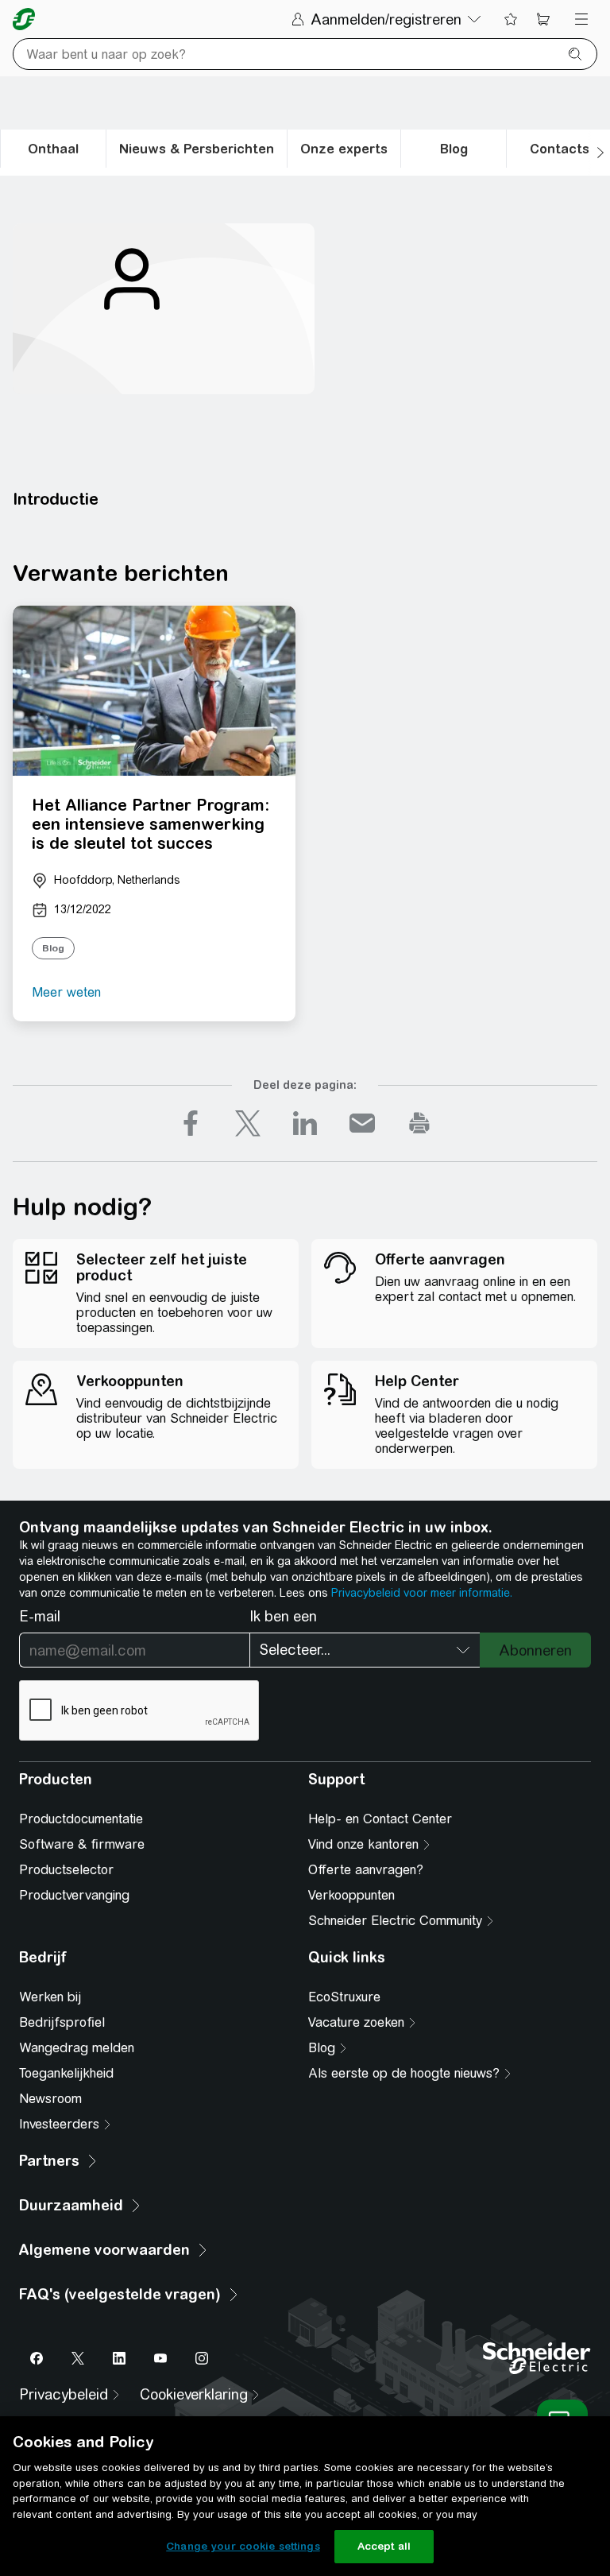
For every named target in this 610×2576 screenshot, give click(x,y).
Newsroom (50, 2099)
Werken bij (50, 1997)
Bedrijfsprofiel (62, 2022)
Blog (53, 948)
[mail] (362, 1123)
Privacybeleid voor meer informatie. (422, 1593)
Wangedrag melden (77, 2048)
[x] (248, 1123)
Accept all (384, 2546)
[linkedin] (305, 1123)
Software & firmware (82, 1844)
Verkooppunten (351, 1895)
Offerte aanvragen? (366, 1870)
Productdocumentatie (81, 1819)
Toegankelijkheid (66, 2073)
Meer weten (66, 992)
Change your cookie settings (243, 2546)
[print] (419, 1123)
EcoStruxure (344, 1997)
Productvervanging (74, 1895)
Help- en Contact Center (380, 1819)
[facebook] (191, 1123)
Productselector (66, 1870)
